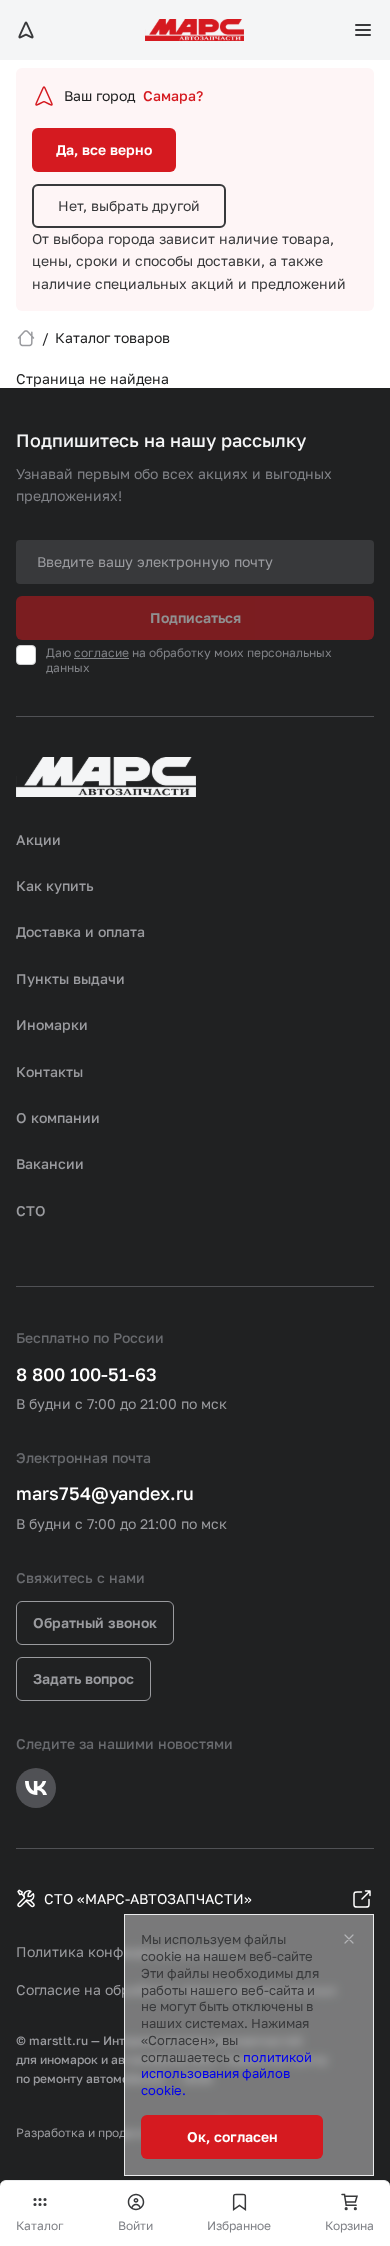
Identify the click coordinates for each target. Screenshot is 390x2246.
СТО (31, 1210)
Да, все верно (104, 149)
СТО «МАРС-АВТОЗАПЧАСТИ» (148, 1898)
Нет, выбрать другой (129, 205)
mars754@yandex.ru (105, 1493)
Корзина (349, 2225)
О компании (58, 1117)
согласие (101, 652)
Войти (135, 2225)
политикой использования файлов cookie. (226, 2074)
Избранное (239, 2225)
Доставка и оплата (80, 931)
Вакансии (50, 1163)
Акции (38, 839)
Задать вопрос (83, 1678)
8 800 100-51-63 (86, 1374)
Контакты (49, 1071)
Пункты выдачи (70, 978)
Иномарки (52, 1024)
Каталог (40, 2225)
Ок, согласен (232, 2136)
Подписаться (195, 617)
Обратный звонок (95, 1622)
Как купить (55, 885)
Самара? (173, 95)
